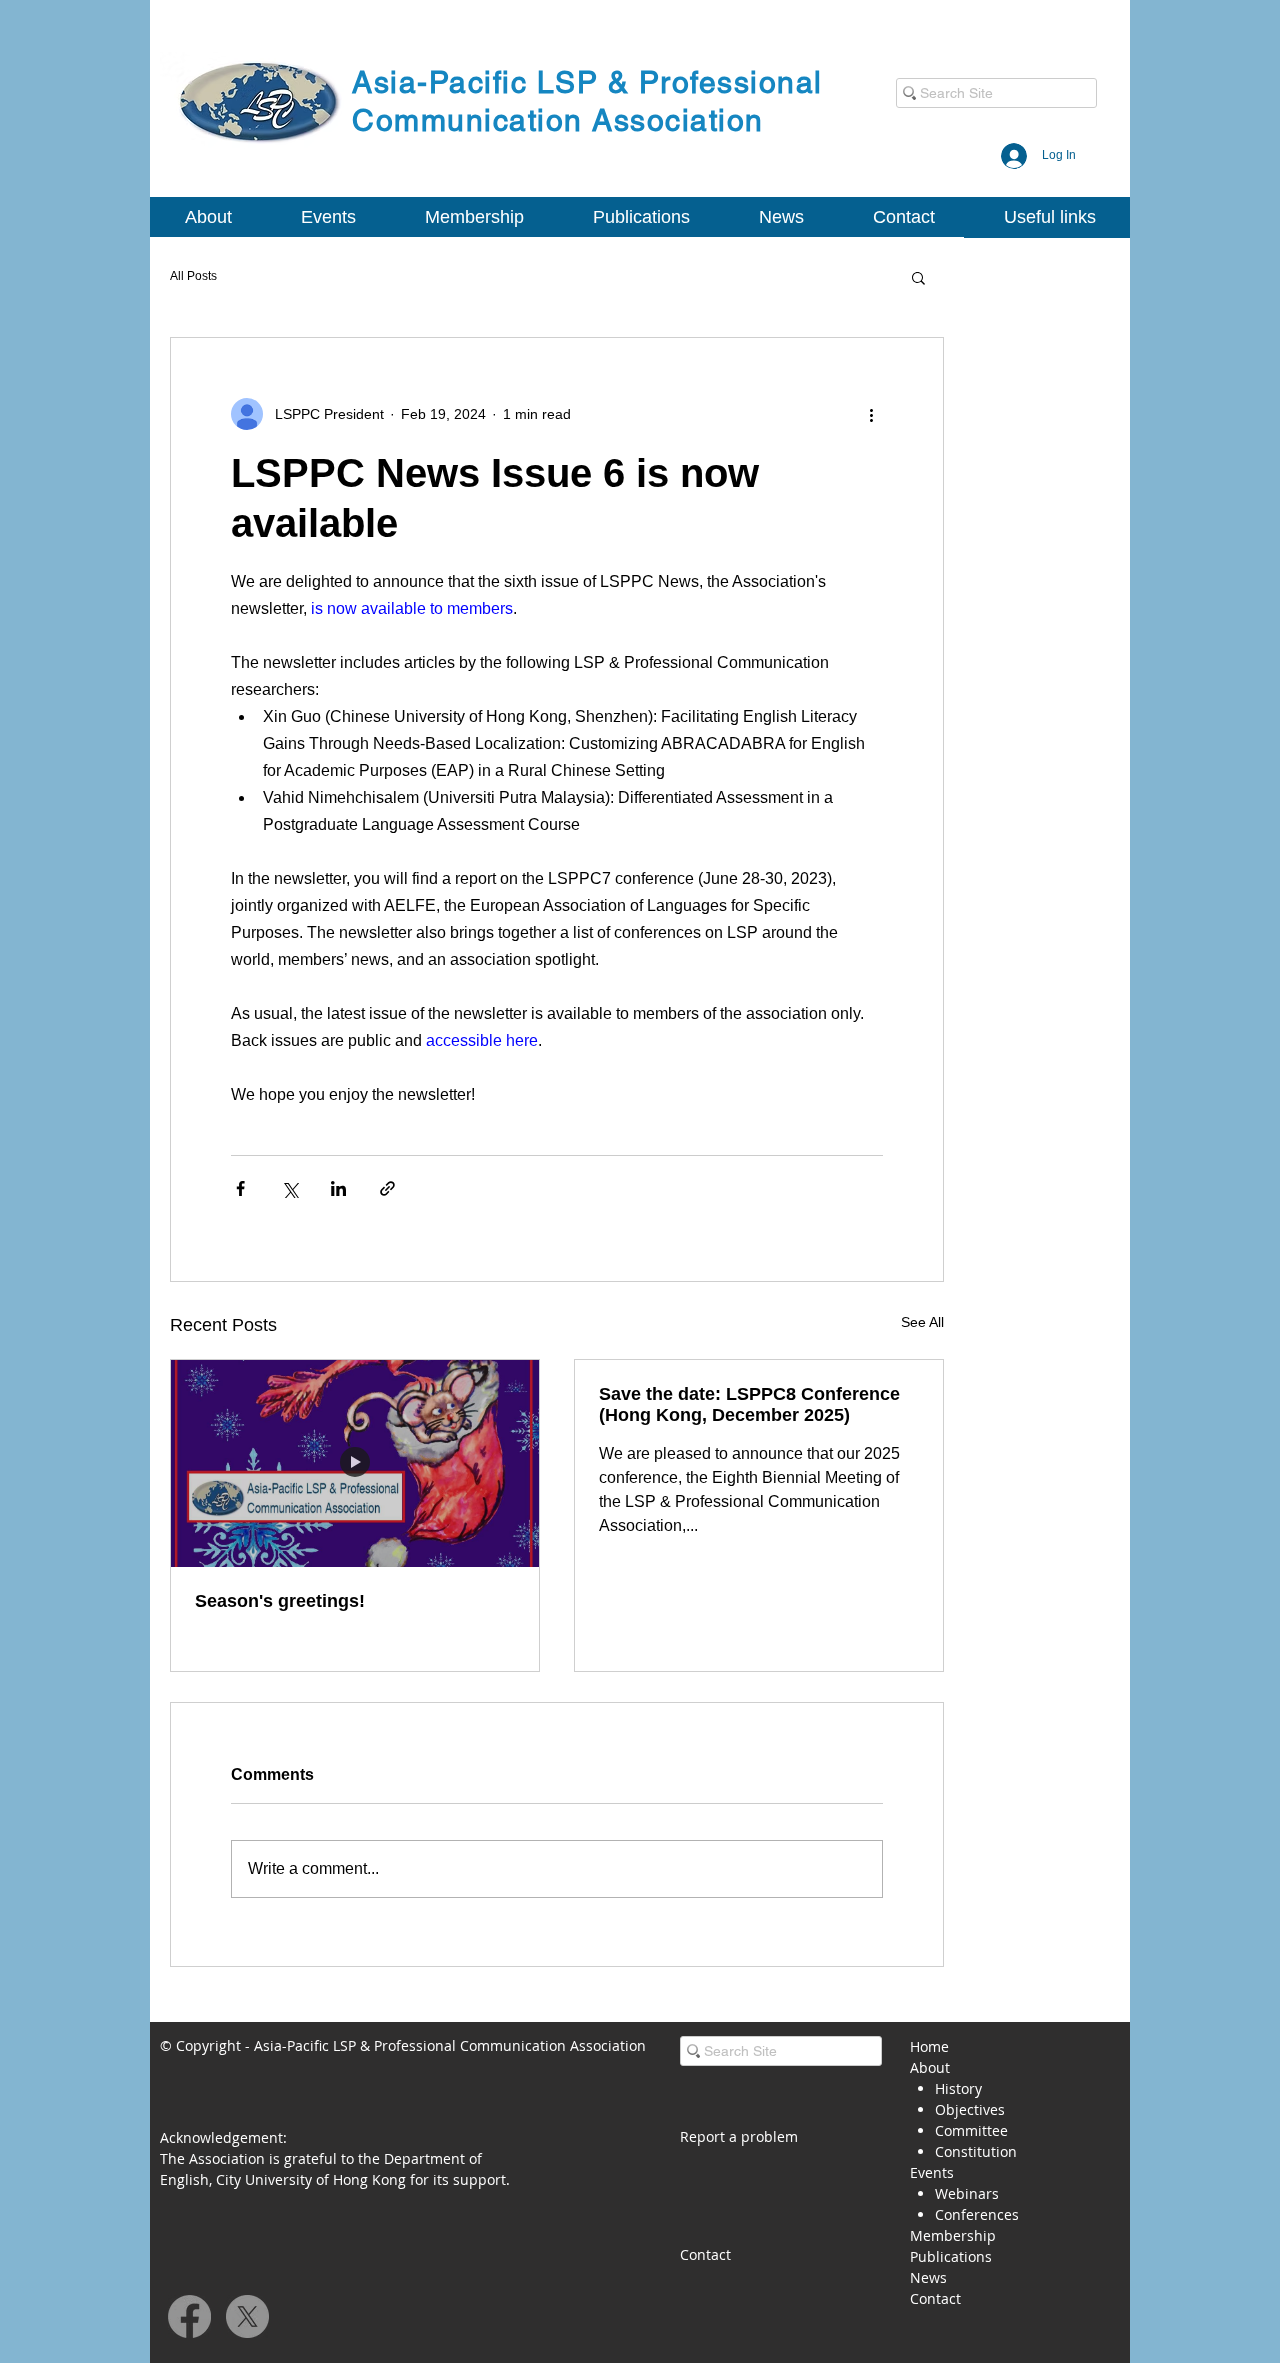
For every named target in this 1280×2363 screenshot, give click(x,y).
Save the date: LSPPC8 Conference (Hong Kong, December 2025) (749, 1404)
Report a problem (739, 2136)
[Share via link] (387, 1188)
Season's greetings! (280, 1601)
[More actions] (871, 414)
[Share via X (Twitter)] (289, 1188)
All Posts (193, 276)
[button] (208, 217)
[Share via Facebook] (240, 1188)
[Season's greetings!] (355, 1463)
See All (922, 1322)
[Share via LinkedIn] (338, 1188)
